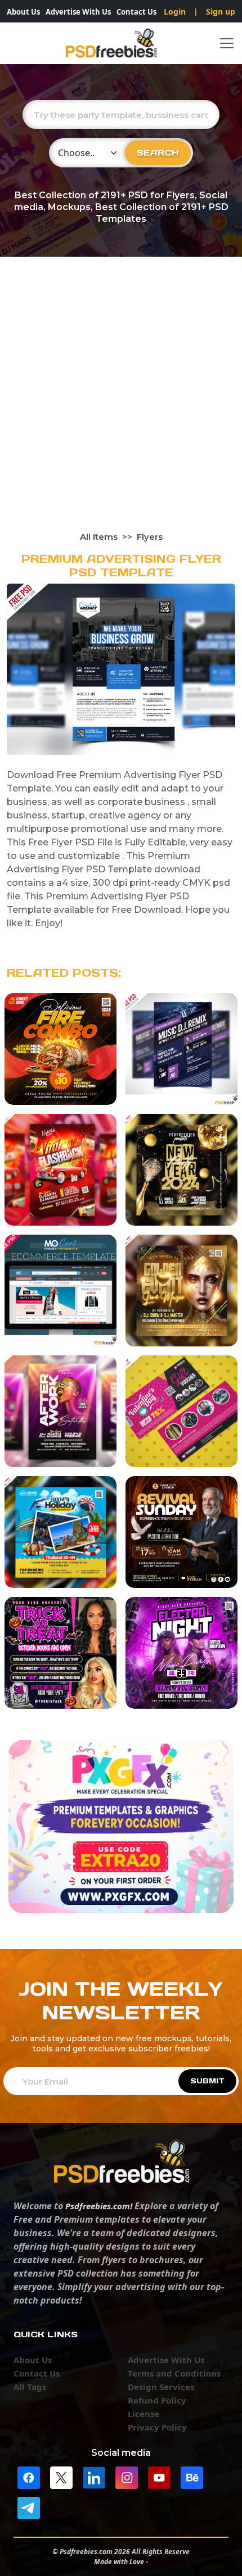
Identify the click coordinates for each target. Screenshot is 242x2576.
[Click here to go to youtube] (159, 2477)
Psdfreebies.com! (99, 2206)
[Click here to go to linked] (94, 2477)
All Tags (30, 2387)
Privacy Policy (157, 2427)
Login (175, 12)
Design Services (161, 2387)
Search (158, 153)
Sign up (221, 12)
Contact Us (136, 12)
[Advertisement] (121, 404)
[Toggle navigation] (227, 43)
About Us (23, 12)
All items (99, 537)
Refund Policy (157, 2400)
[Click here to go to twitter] (61, 2477)
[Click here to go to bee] (192, 2477)
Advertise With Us (78, 12)
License (144, 2414)
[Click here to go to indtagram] (127, 2477)
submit (207, 2081)
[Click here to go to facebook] (29, 2477)
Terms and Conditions (174, 2373)
